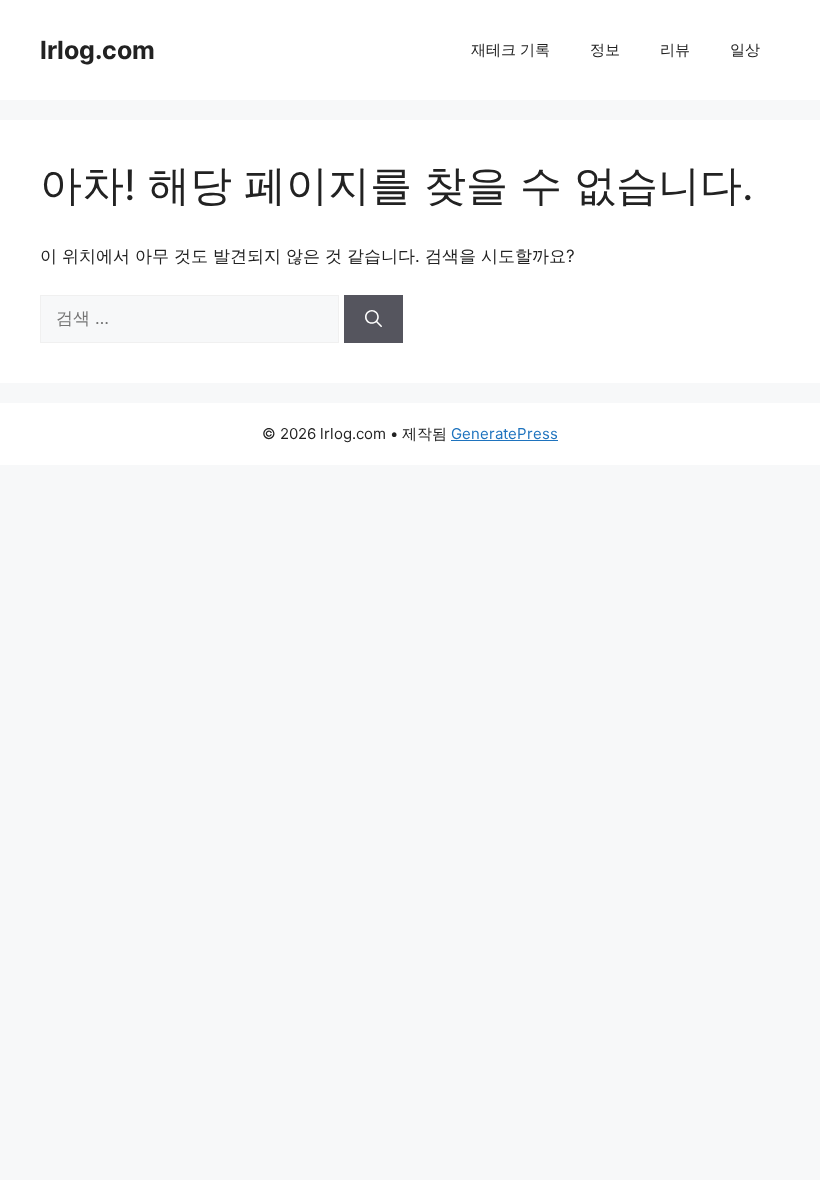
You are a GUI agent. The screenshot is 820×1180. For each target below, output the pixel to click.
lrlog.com (97, 50)
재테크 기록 (510, 49)
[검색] (373, 319)
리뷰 (675, 49)
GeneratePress (504, 433)
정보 (605, 49)
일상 (745, 49)
